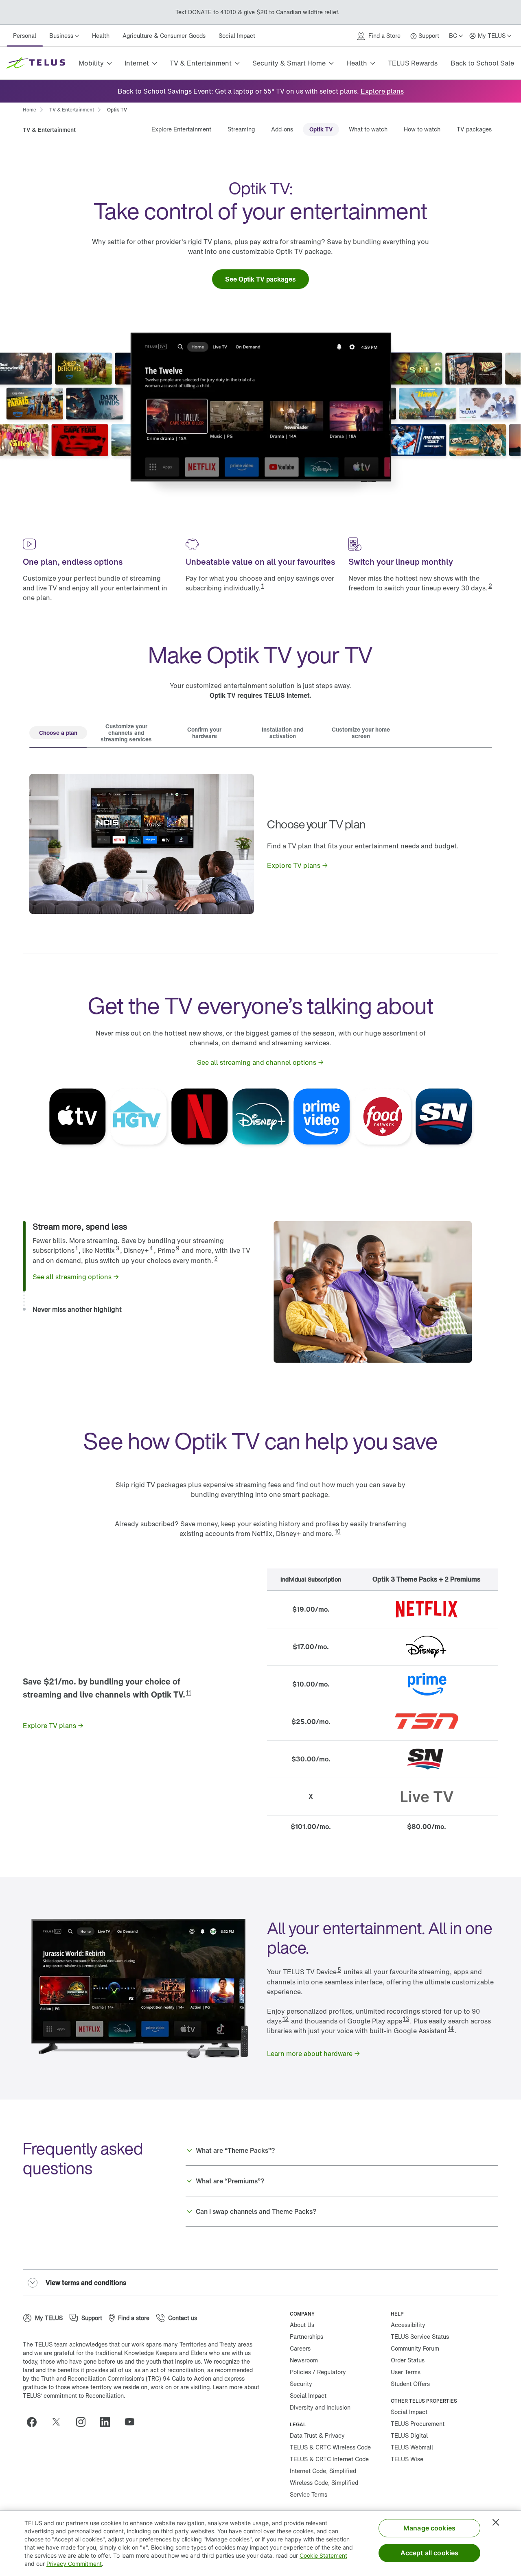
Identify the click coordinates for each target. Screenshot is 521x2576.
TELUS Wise (407, 2459)
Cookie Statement (323, 2555)
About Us (302, 2325)
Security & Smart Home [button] (289, 63)
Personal (25, 36)
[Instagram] (84, 2422)
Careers (300, 2348)
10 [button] (338, 1531)
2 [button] (490, 586)
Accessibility (408, 2325)
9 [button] (178, 1248)
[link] (382, 91)
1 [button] (263, 586)
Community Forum (415, 2348)
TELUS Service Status (420, 2337)
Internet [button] (137, 63)
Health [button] (357, 63)
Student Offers (410, 2384)
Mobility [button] (91, 63)
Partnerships (306, 2337)
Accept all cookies (430, 2553)
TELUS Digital (409, 2435)
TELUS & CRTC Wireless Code (330, 2447)
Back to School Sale (482, 63)
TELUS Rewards (413, 63)
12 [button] (286, 2019)
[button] (142, 1227)
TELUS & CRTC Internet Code (329, 2459)
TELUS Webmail (412, 2447)
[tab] (58, 734)
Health (101, 36)
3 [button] (117, 1248)
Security (301, 2384)
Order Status (408, 2360)
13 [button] (406, 2019)
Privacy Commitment (74, 2564)
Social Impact (237, 36)
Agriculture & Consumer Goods (164, 36)
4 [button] (151, 1248)
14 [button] (451, 2029)
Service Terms (309, 2494)
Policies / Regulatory (318, 2372)
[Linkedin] (108, 2422)
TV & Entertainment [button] (201, 63)
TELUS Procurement (418, 2424)
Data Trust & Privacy (317, 2435)
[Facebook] (35, 2422)
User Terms (406, 2372)
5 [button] (339, 1970)
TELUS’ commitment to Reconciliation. (74, 2396)
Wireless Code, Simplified (324, 2483)
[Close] (496, 2522)
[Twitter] (59, 2422)
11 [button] (188, 1692)
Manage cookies (429, 2528)
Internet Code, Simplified (323, 2471)
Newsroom (304, 2360)
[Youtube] (133, 2422)
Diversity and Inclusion (320, 2407)
